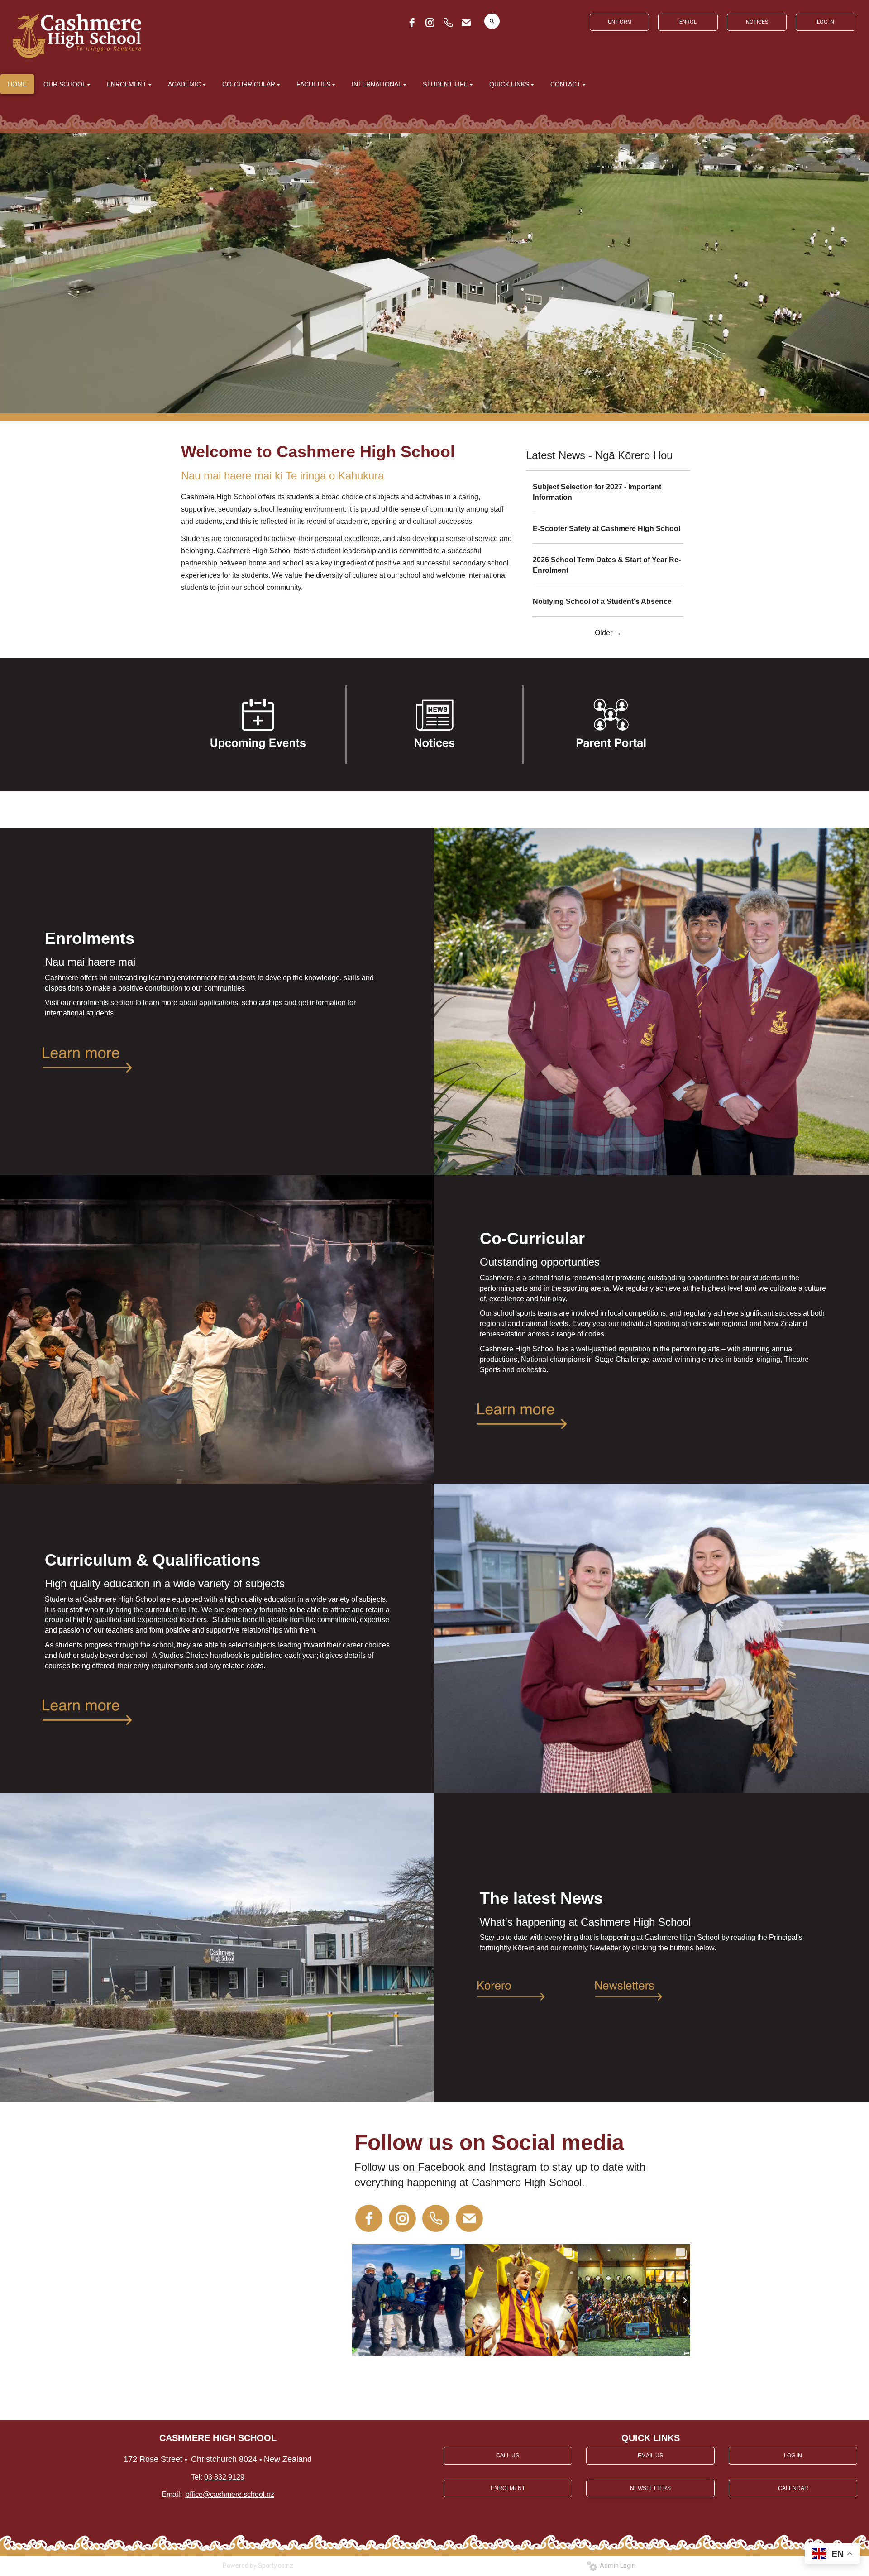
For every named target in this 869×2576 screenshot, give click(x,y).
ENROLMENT (508, 2488)
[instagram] (430, 23)
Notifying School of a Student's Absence (602, 601)
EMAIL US (650, 2456)
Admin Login (616, 2566)
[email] (466, 23)
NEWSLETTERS (650, 2488)
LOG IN (826, 22)
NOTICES (757, 22)
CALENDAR (793, 2488)
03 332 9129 (224, 2477)
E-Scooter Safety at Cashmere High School (606, 529)
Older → (608, 633)
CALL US (508, 2456)
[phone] (448, 23)
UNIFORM (620, 22)
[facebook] (412, 23)
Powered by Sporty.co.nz (258, 2566)
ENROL (688, 22)
